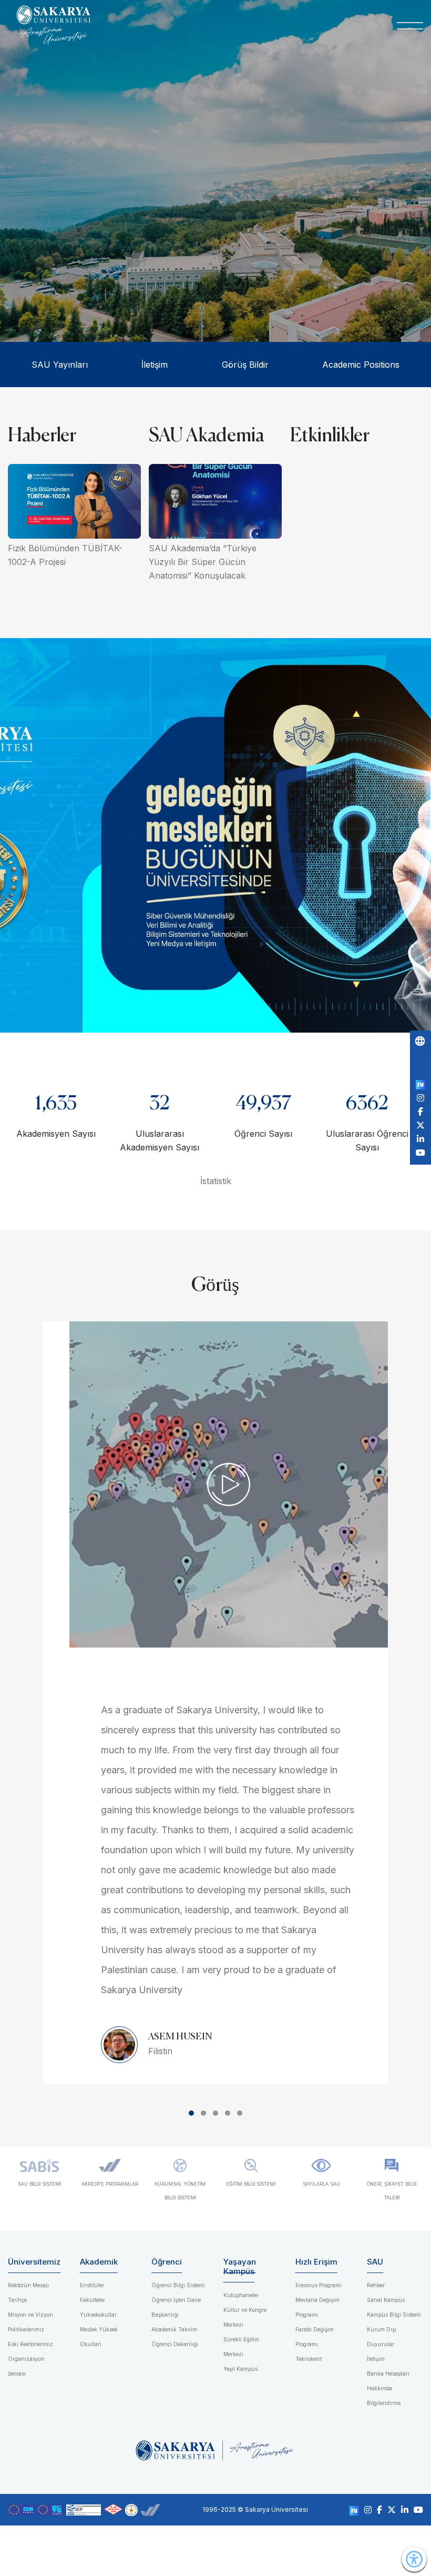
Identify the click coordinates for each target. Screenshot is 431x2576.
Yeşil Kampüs (240, 2369)
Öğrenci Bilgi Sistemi (178, 2285)
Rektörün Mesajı (28, 2285)
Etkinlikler (330, 436)
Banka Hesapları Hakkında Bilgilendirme (388, 2388)
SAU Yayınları (60, 365)
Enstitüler (92, 2285)
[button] (191, 2113)
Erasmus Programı (319, 2285)
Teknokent (309, 2359)
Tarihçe (17, 2300)
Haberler (42, 436)
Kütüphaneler (241, 2295)
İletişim (155, 365)
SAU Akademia (207, 436)
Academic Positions (361, 365)
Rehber (376, 2285)
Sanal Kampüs (386, 2300)
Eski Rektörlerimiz (30, 2344)
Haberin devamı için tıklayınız (209, 278)
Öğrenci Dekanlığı (175, 2344)
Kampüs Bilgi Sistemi (394, 2315)
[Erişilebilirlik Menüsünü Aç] (414, 2559)
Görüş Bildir (245, 365)
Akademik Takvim (174, 2329)
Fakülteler (93, 2300)
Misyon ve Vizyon (30, 2315)
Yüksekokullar (98, 2315)
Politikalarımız (26, 2329)
